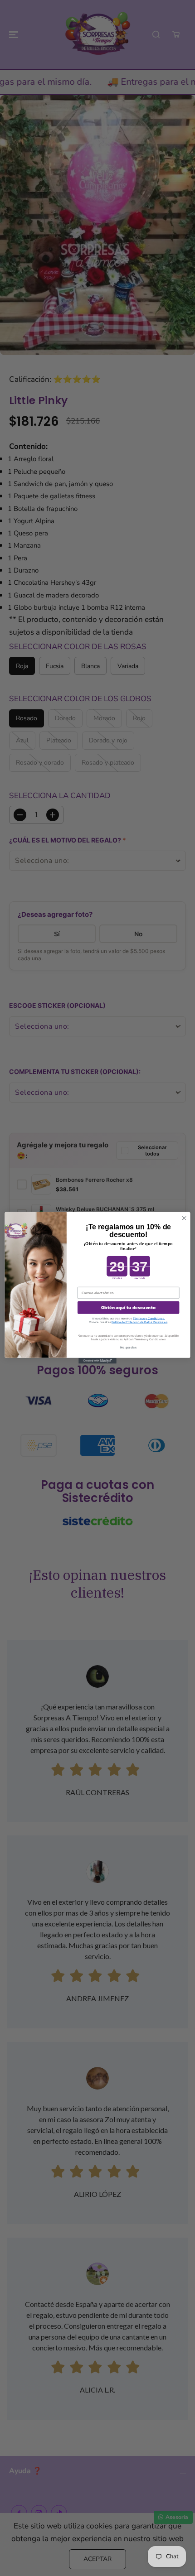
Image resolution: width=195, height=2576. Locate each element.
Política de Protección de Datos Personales (139, 1322)
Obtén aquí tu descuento (128, 1308)
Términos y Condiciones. (149, 1319)
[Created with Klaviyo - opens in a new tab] (97, 1361)
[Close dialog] (184, 1218)
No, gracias (128, 1348)
